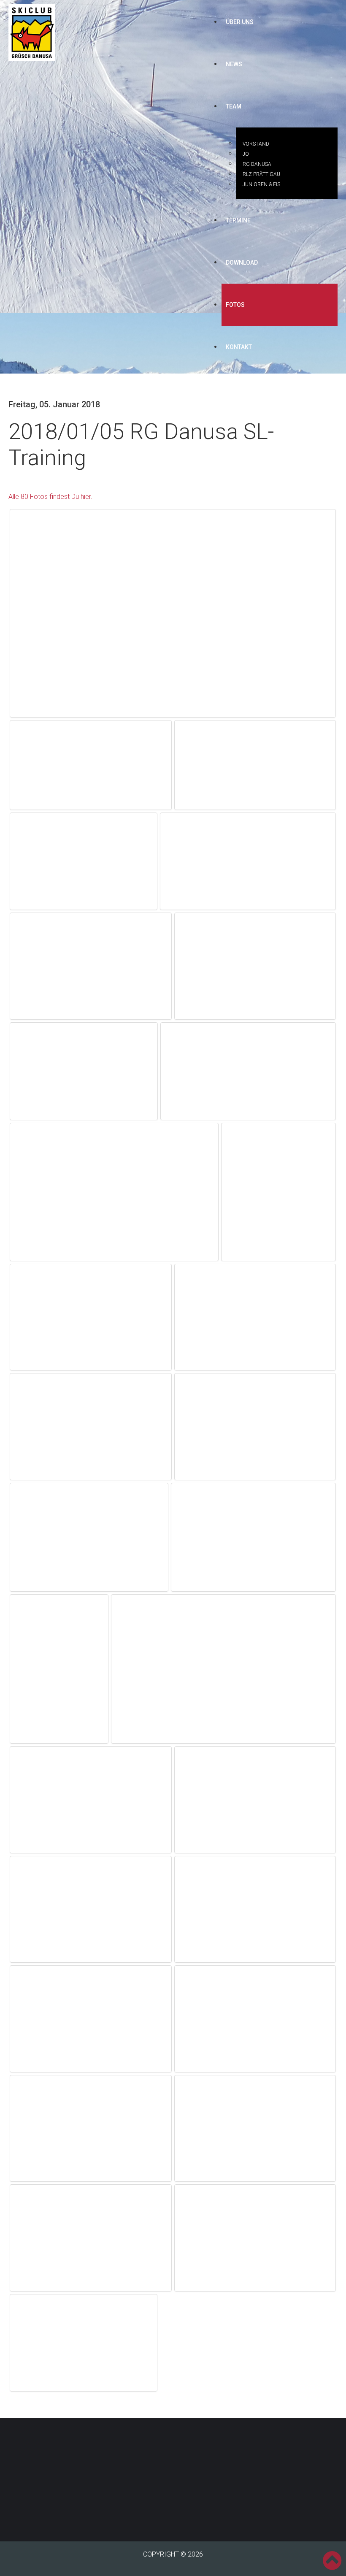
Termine (238, 220)
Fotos (235, 305)
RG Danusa (257, 164)
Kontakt (239, 347)
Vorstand (256, 144)
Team (234, 106)
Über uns (240, 22)
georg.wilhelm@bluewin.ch (159, 2488)
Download (242, 263)
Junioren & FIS (261, 184)
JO (246, 154)
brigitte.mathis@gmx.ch (238, 2472)
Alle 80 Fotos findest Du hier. (50, 497)
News (234, 64)
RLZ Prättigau (261, 174)
